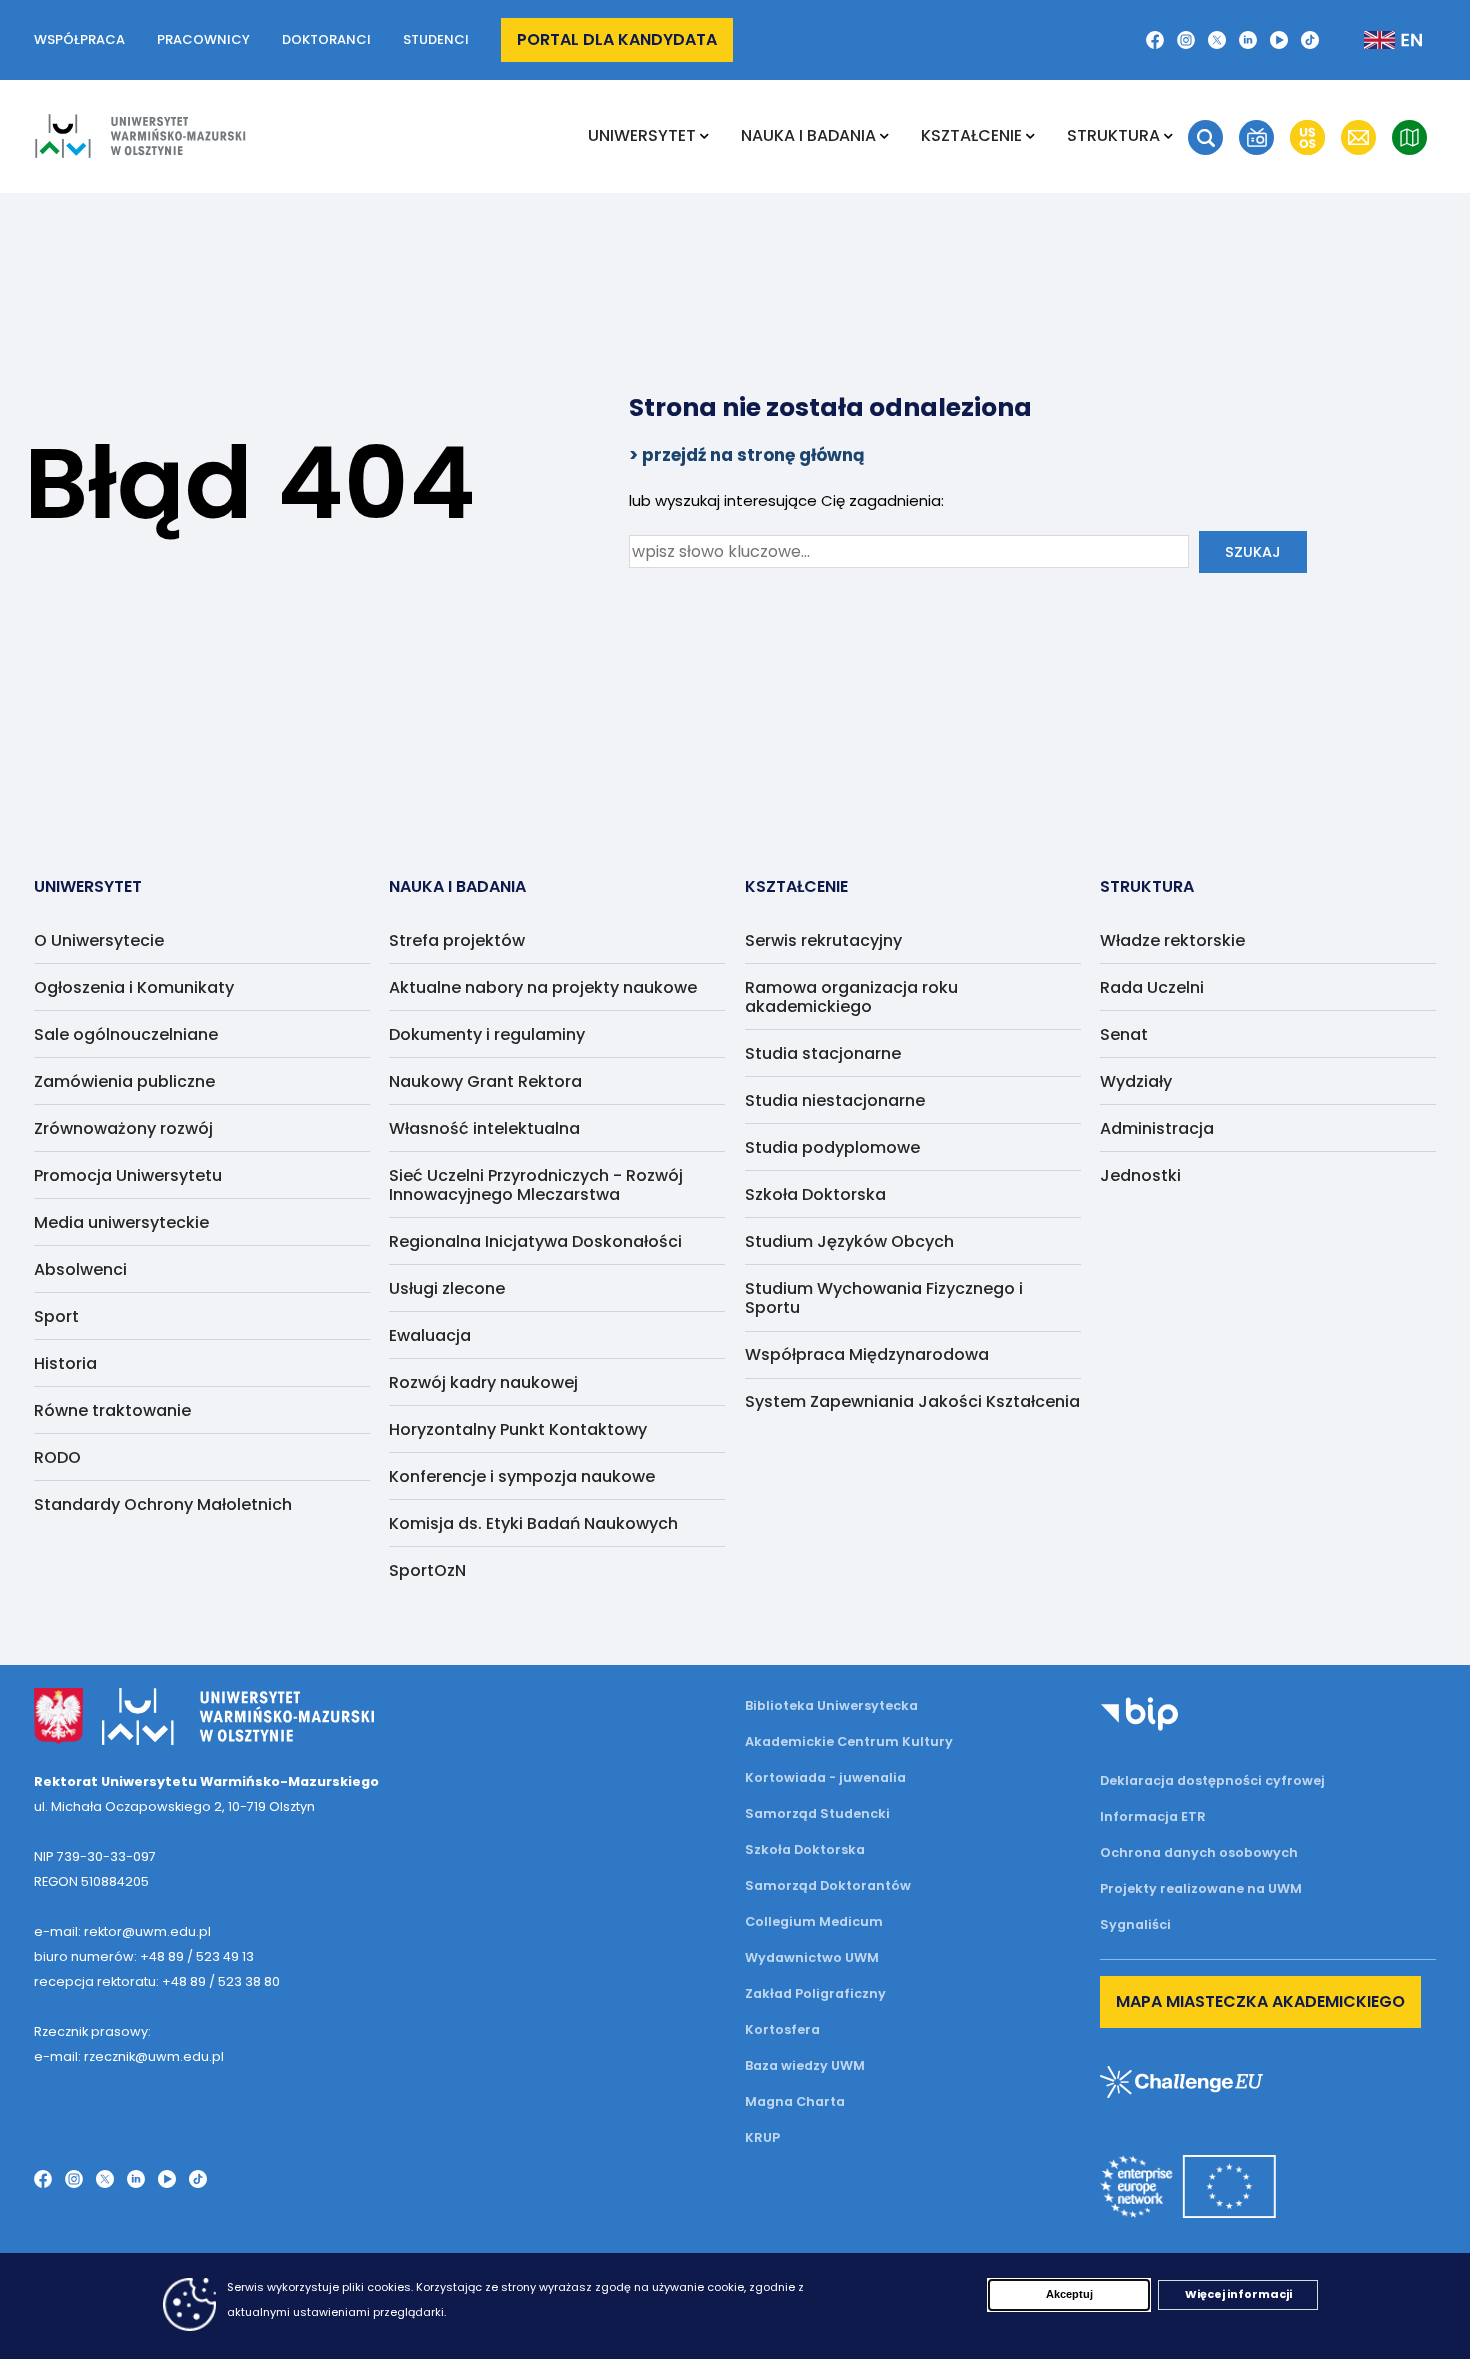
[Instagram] (1186, 40)
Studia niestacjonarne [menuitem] (835, 1100)
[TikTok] (1310, 40)
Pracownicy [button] (203, 39)
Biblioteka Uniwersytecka (831, 1705)
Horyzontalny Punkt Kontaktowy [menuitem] (518, 1429)
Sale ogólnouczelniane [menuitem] (126, 1034)
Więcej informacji (1238, 2294)
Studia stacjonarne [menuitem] (823, 1053)
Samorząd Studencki (817, 1813)
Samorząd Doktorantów (828, 1885)
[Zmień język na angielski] (1377, 40)
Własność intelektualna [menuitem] (484, 1128)
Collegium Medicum (814, 1921)
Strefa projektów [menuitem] (457, 940)
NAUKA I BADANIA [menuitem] (808, 135)
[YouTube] (1279, 40)
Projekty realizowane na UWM (1201, 1888)
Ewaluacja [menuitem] (430, 1335)
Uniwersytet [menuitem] (642, 135)
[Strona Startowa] (140, 136)
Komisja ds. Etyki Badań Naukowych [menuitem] (533, 1523)
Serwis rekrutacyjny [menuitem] (823, 940)
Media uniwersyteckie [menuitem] (121, 1222)
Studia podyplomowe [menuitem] (832, 1147)
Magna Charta (795, 2101)
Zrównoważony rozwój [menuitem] (123, 1128)
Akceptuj (1069, 2294)
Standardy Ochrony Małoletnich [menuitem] (163, 1504)
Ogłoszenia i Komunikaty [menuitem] (134, 987)
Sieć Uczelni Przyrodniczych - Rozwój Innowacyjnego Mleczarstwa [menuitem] (536, 1185)
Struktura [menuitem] (1113, 135)
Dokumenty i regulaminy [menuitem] (487, 1034)
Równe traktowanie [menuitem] (112, 1410)
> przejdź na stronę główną (747, 455)
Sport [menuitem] (56, 1316)
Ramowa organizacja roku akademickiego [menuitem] (851, 997)
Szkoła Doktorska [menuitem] (815, 1194)
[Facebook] (1155, 40)
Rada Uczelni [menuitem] (1152, 987)
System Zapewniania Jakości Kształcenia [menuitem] (912, 1401)
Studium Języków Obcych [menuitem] (849, 1241)
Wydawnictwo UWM (812, 1957)
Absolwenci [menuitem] (80, 1269)
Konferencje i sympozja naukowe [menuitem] (522, 1476)
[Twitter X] (1217, 40)
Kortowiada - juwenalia (825, 1777)
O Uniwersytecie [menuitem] (99, 940)
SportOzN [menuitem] (427, 1570)
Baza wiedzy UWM (805, 2065)
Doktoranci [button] (326, 39)
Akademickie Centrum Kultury (849, 1741)
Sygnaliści (1135, 1924)
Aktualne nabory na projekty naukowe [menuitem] (543, 987)
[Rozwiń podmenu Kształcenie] (1030, 136)
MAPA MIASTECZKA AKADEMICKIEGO (1260, 2001)
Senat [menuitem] (1124, 1034)
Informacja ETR (1153, 1816)
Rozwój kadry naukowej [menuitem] (483, 1382)
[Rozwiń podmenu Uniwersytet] (704, 136)
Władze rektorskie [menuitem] (1172, 940)
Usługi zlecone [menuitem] (447, 1288)
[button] (1205, 137)
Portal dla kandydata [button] (617, 39)
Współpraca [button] (79, 39)
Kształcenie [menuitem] (971, 135)
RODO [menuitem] (57, 1457)
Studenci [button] (436, 39)
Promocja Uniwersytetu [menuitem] (128, 1175)
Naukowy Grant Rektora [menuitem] (485, 1081)
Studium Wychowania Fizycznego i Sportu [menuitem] (884, 1298)
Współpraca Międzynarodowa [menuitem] (867, 1354)
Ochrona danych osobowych (1199, 1852)
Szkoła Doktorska (805, 1849)
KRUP (762, 2137)
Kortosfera (782, 2029)
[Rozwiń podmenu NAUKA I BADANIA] (884, 136)
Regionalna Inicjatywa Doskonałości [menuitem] (535, 1241)
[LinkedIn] (1248, 40)
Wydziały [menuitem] (1136, 1081)
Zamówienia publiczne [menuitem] (124, 1081)
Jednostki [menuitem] (1140, 1175)
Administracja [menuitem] (1157, 1128)
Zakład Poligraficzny (815, 1993)
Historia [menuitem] (65, 1363)
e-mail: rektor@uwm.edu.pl (122, 1931)
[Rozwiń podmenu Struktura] (1168, 136)
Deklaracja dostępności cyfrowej (1212, 1780)
